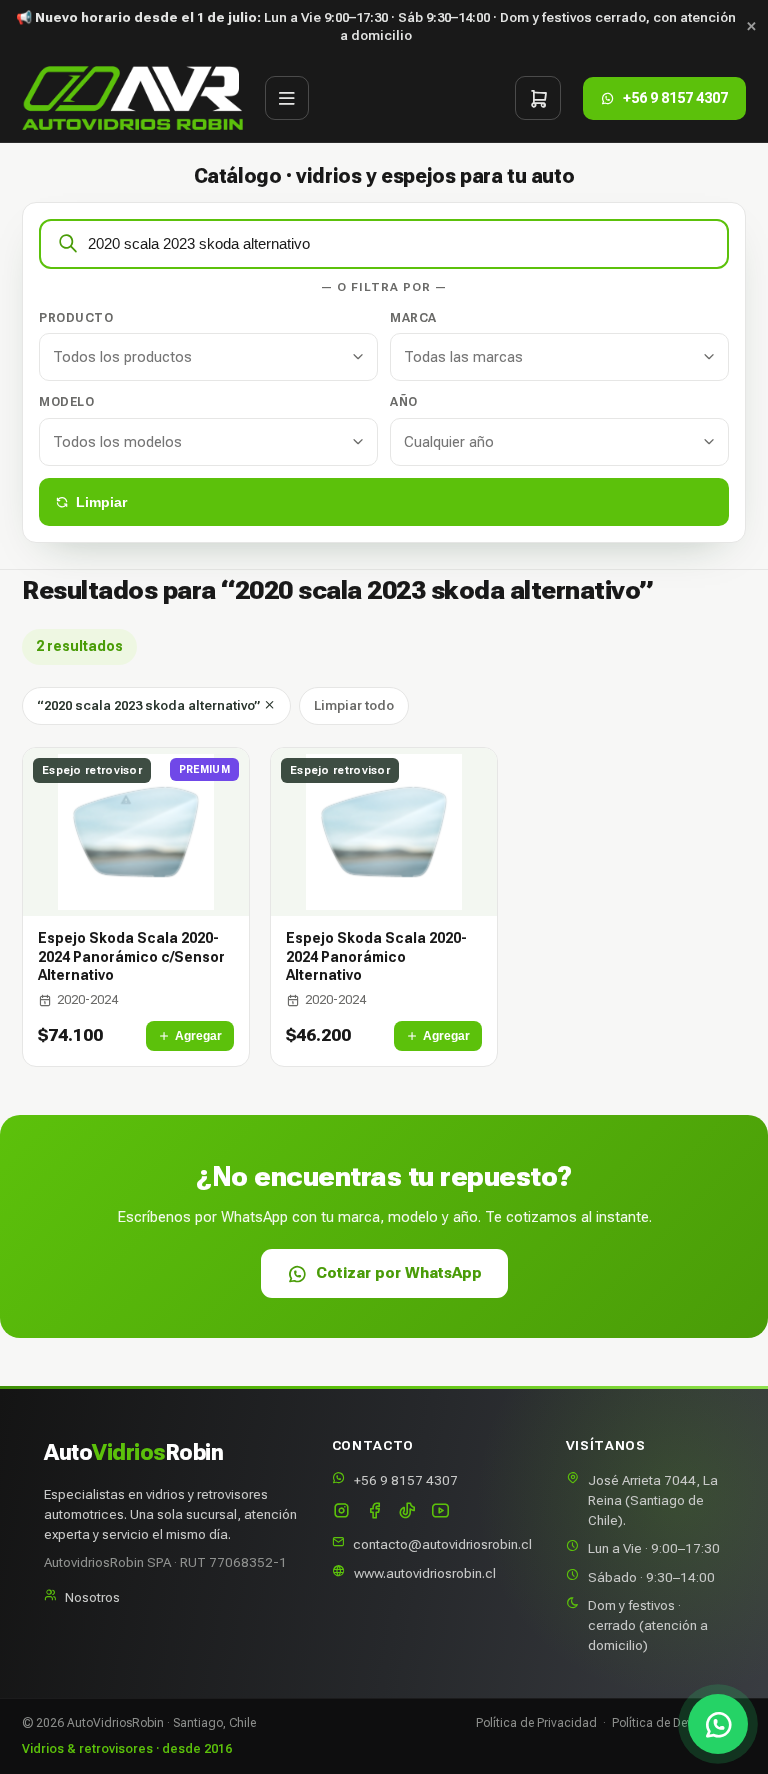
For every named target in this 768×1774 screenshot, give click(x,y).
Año (404, 402)
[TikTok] (407, 1512)
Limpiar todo (354, 705)
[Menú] (287, 98)
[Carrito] (538, 98)
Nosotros (92, 1597)
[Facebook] (374, 1512)
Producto (76, 318)
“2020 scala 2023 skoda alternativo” (150, 705)
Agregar (198, 1036)
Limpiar (101, 502)
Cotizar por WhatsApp (399, 1273)
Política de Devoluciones (679, 1723)
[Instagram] (341, 1512)
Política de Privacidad (536, 1723)
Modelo (66, 402)
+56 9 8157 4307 (406, 1480)
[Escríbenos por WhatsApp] (718, 1724)
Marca (413, 318)
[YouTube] (440, 1512)
